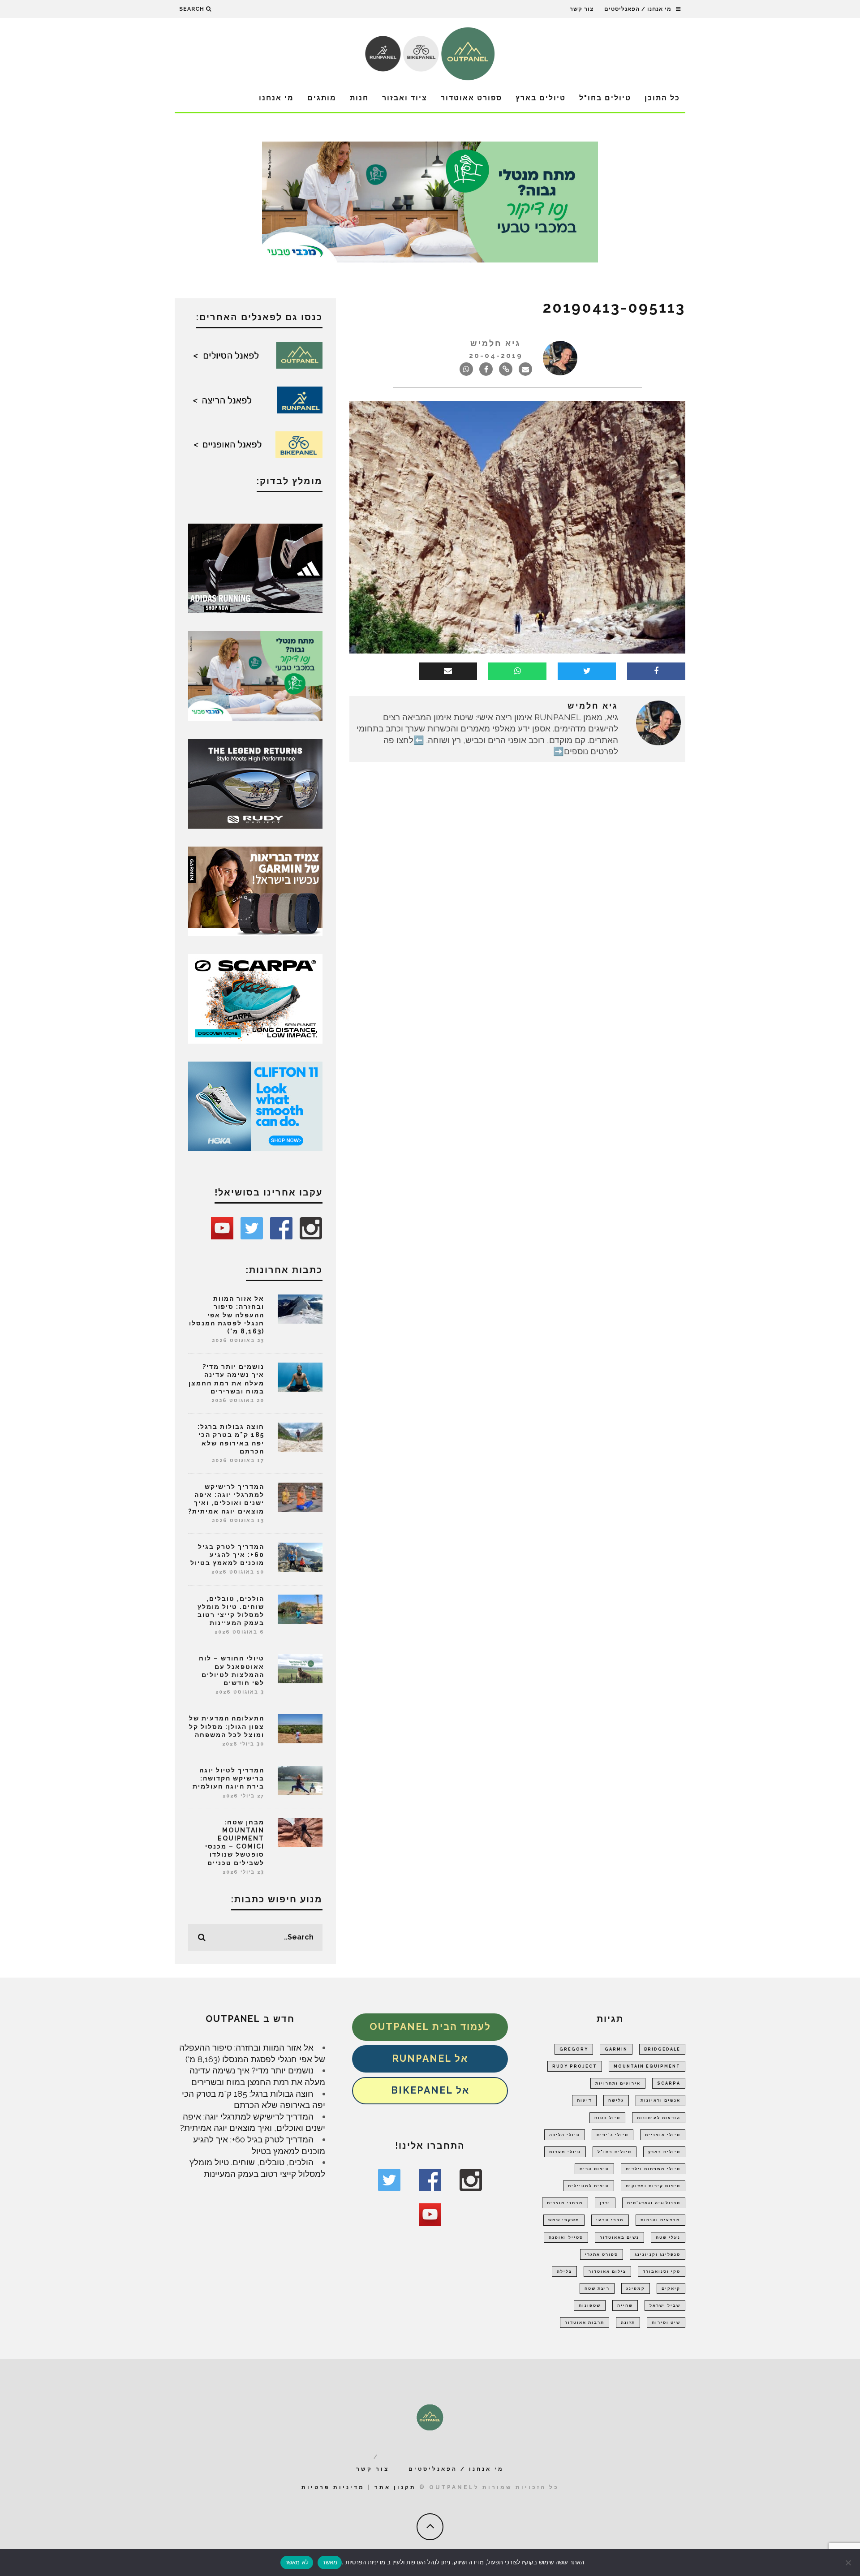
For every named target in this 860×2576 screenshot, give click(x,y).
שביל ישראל (665, 2305)
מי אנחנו (276, 98)
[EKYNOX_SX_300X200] (255, 783)
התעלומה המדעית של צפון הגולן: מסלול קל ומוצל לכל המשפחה (227, 1726)
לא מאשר (297, 2562)
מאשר (330, 2562)
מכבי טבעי (610, 2220)
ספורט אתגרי (602, 2254)
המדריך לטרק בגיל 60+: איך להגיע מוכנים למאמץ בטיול (227, 1555)
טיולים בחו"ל (605, 98)
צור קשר (582, 9)
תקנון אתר (395, 2487)
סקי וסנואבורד (662, 2271)
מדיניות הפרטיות (364, 2562)
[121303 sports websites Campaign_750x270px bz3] (430, 201)
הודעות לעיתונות (659, 2118)
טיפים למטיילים (589, 2186)
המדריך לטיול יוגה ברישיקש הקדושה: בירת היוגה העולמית (228, 1778)
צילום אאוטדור (607, 2271)
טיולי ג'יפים (613, 2135)
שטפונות (590, 2305)
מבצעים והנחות (660, 2220)
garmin (616, 2049)
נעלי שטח (668, 2237)
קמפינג (636, 2288)
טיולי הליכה (565, 2135)
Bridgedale (662, 2049)
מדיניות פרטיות (333, 2487)
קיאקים (671, 2288)
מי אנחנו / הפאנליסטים (638, 9)
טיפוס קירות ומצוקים (653, 2186)
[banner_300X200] (255, 1105)
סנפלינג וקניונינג (658, 2254)
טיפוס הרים (594, 2169)
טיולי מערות (565, 2152)
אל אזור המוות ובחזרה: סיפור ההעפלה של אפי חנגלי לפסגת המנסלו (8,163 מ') (227, 1315)
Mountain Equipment (647, 2066)
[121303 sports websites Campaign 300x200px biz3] (255, 675)
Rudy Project (575, 2066)
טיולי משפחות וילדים (653, 2169)
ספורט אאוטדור (471, 98)
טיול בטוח (607, 2118)
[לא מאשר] (849, 2563)
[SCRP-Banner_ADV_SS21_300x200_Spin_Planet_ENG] (255, 998)
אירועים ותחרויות (618, 2083)
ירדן (605, 2203)
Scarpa (669, 2083)
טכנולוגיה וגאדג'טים (654, 2203)
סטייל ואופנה (566, 2237)
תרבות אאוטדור (585, 2322)
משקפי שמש (564, 2220)
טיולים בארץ (541, 98)
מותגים (322, 98)
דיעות (584, 2100)
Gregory (574, 2049)
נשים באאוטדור (619, 2237)
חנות (359, 98)
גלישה (616, 2100)
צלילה (564, 2271)
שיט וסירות (666, 2322)
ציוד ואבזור (405, 98)
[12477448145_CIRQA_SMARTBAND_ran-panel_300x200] (255, 890)
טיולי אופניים (663, 2135)
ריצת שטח (597, 2288)
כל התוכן (662, 98)
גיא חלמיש (496, 343)
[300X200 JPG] (255, 568)
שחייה (625, 2305)
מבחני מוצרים (565, 2203)
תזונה (628, 2322)
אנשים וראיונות (660, 2100)
